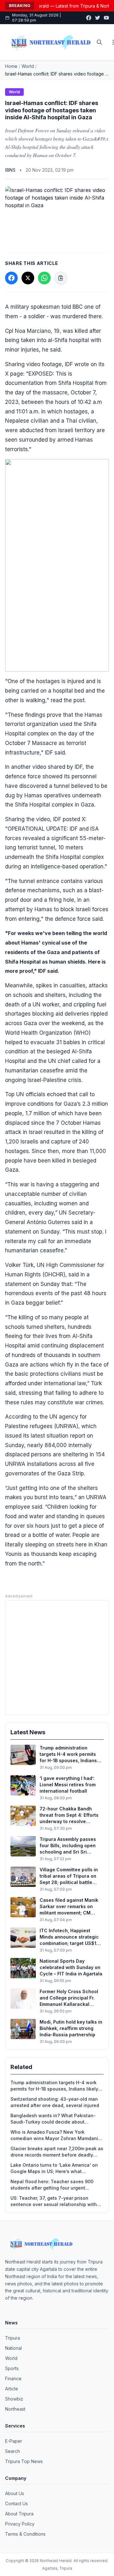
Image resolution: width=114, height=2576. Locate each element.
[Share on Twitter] (28, 278)
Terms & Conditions (25, 2534)
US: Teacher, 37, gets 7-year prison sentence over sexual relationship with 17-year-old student (54, 2201)
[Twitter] (98, 18)
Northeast (15, 2409)
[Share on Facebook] (11, 278)
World (28, 66)
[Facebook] (89, 18)
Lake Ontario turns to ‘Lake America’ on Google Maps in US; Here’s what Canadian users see (54, 2168)
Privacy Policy (20, 2524)
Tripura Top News (24, 2461)
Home (11, 66)
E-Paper (14, 2441)
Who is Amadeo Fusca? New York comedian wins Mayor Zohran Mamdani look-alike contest (54, 2135)
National (13, 2348)
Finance (13, 2378)
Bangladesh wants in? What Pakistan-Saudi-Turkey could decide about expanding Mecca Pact (53, 2119)
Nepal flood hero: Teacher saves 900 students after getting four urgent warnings (52, 2185)
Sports (12, 2368)
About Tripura (19, 2514)
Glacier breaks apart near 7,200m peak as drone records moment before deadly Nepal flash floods (57, 2152)
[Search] (99, 42)
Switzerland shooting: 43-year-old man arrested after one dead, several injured (55, 2102)
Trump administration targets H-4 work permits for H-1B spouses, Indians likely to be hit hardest (54, 2086)
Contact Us (16, 2504)
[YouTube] (106, 18)
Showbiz (14, 2399)
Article (12, 2389)
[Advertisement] (57, 1657)
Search (13, 2451)
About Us (15, 2493)
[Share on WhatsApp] (44, 278)
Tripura (13, 2338)
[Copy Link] (61, 278)
